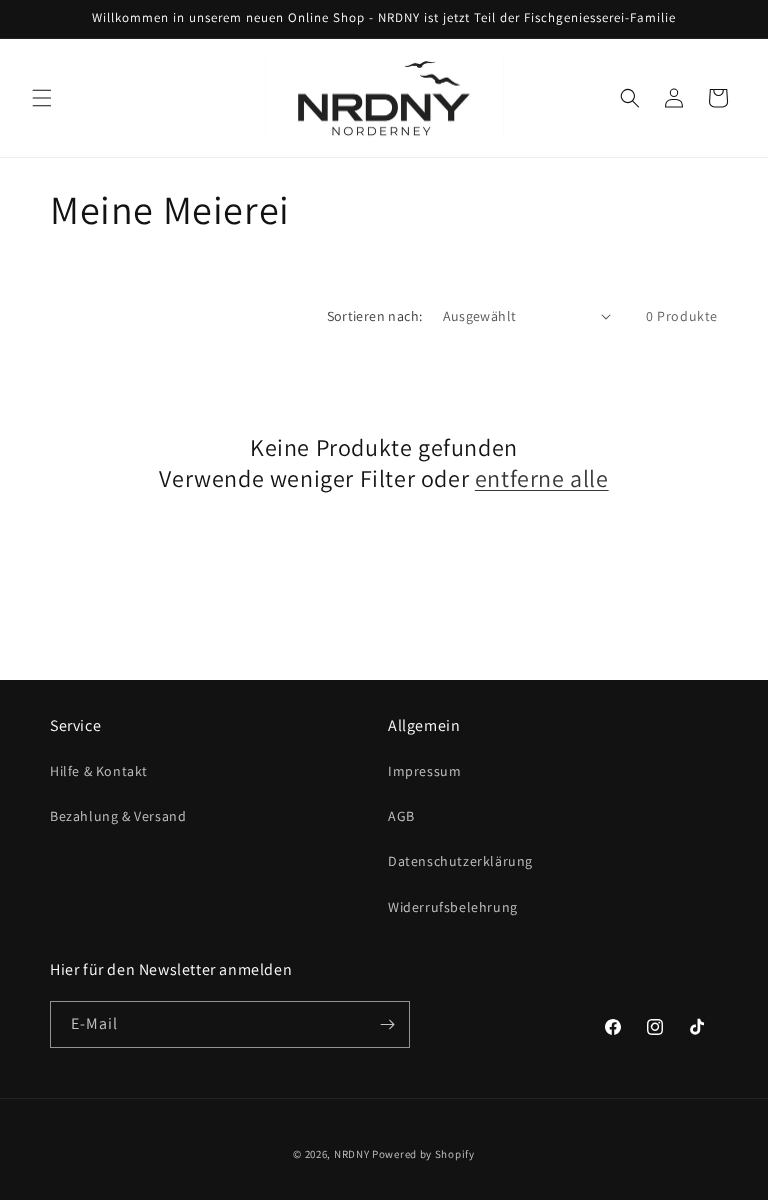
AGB (401, 816)
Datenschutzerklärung (460, 861)
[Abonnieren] (387, 1024)
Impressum (424, 771)
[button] (42, 98)
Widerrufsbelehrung (453, 907)
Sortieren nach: (375, 316)
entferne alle (542, 478)
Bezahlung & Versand (118, 816)
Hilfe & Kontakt (99, 771)
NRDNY (352, 1154)
